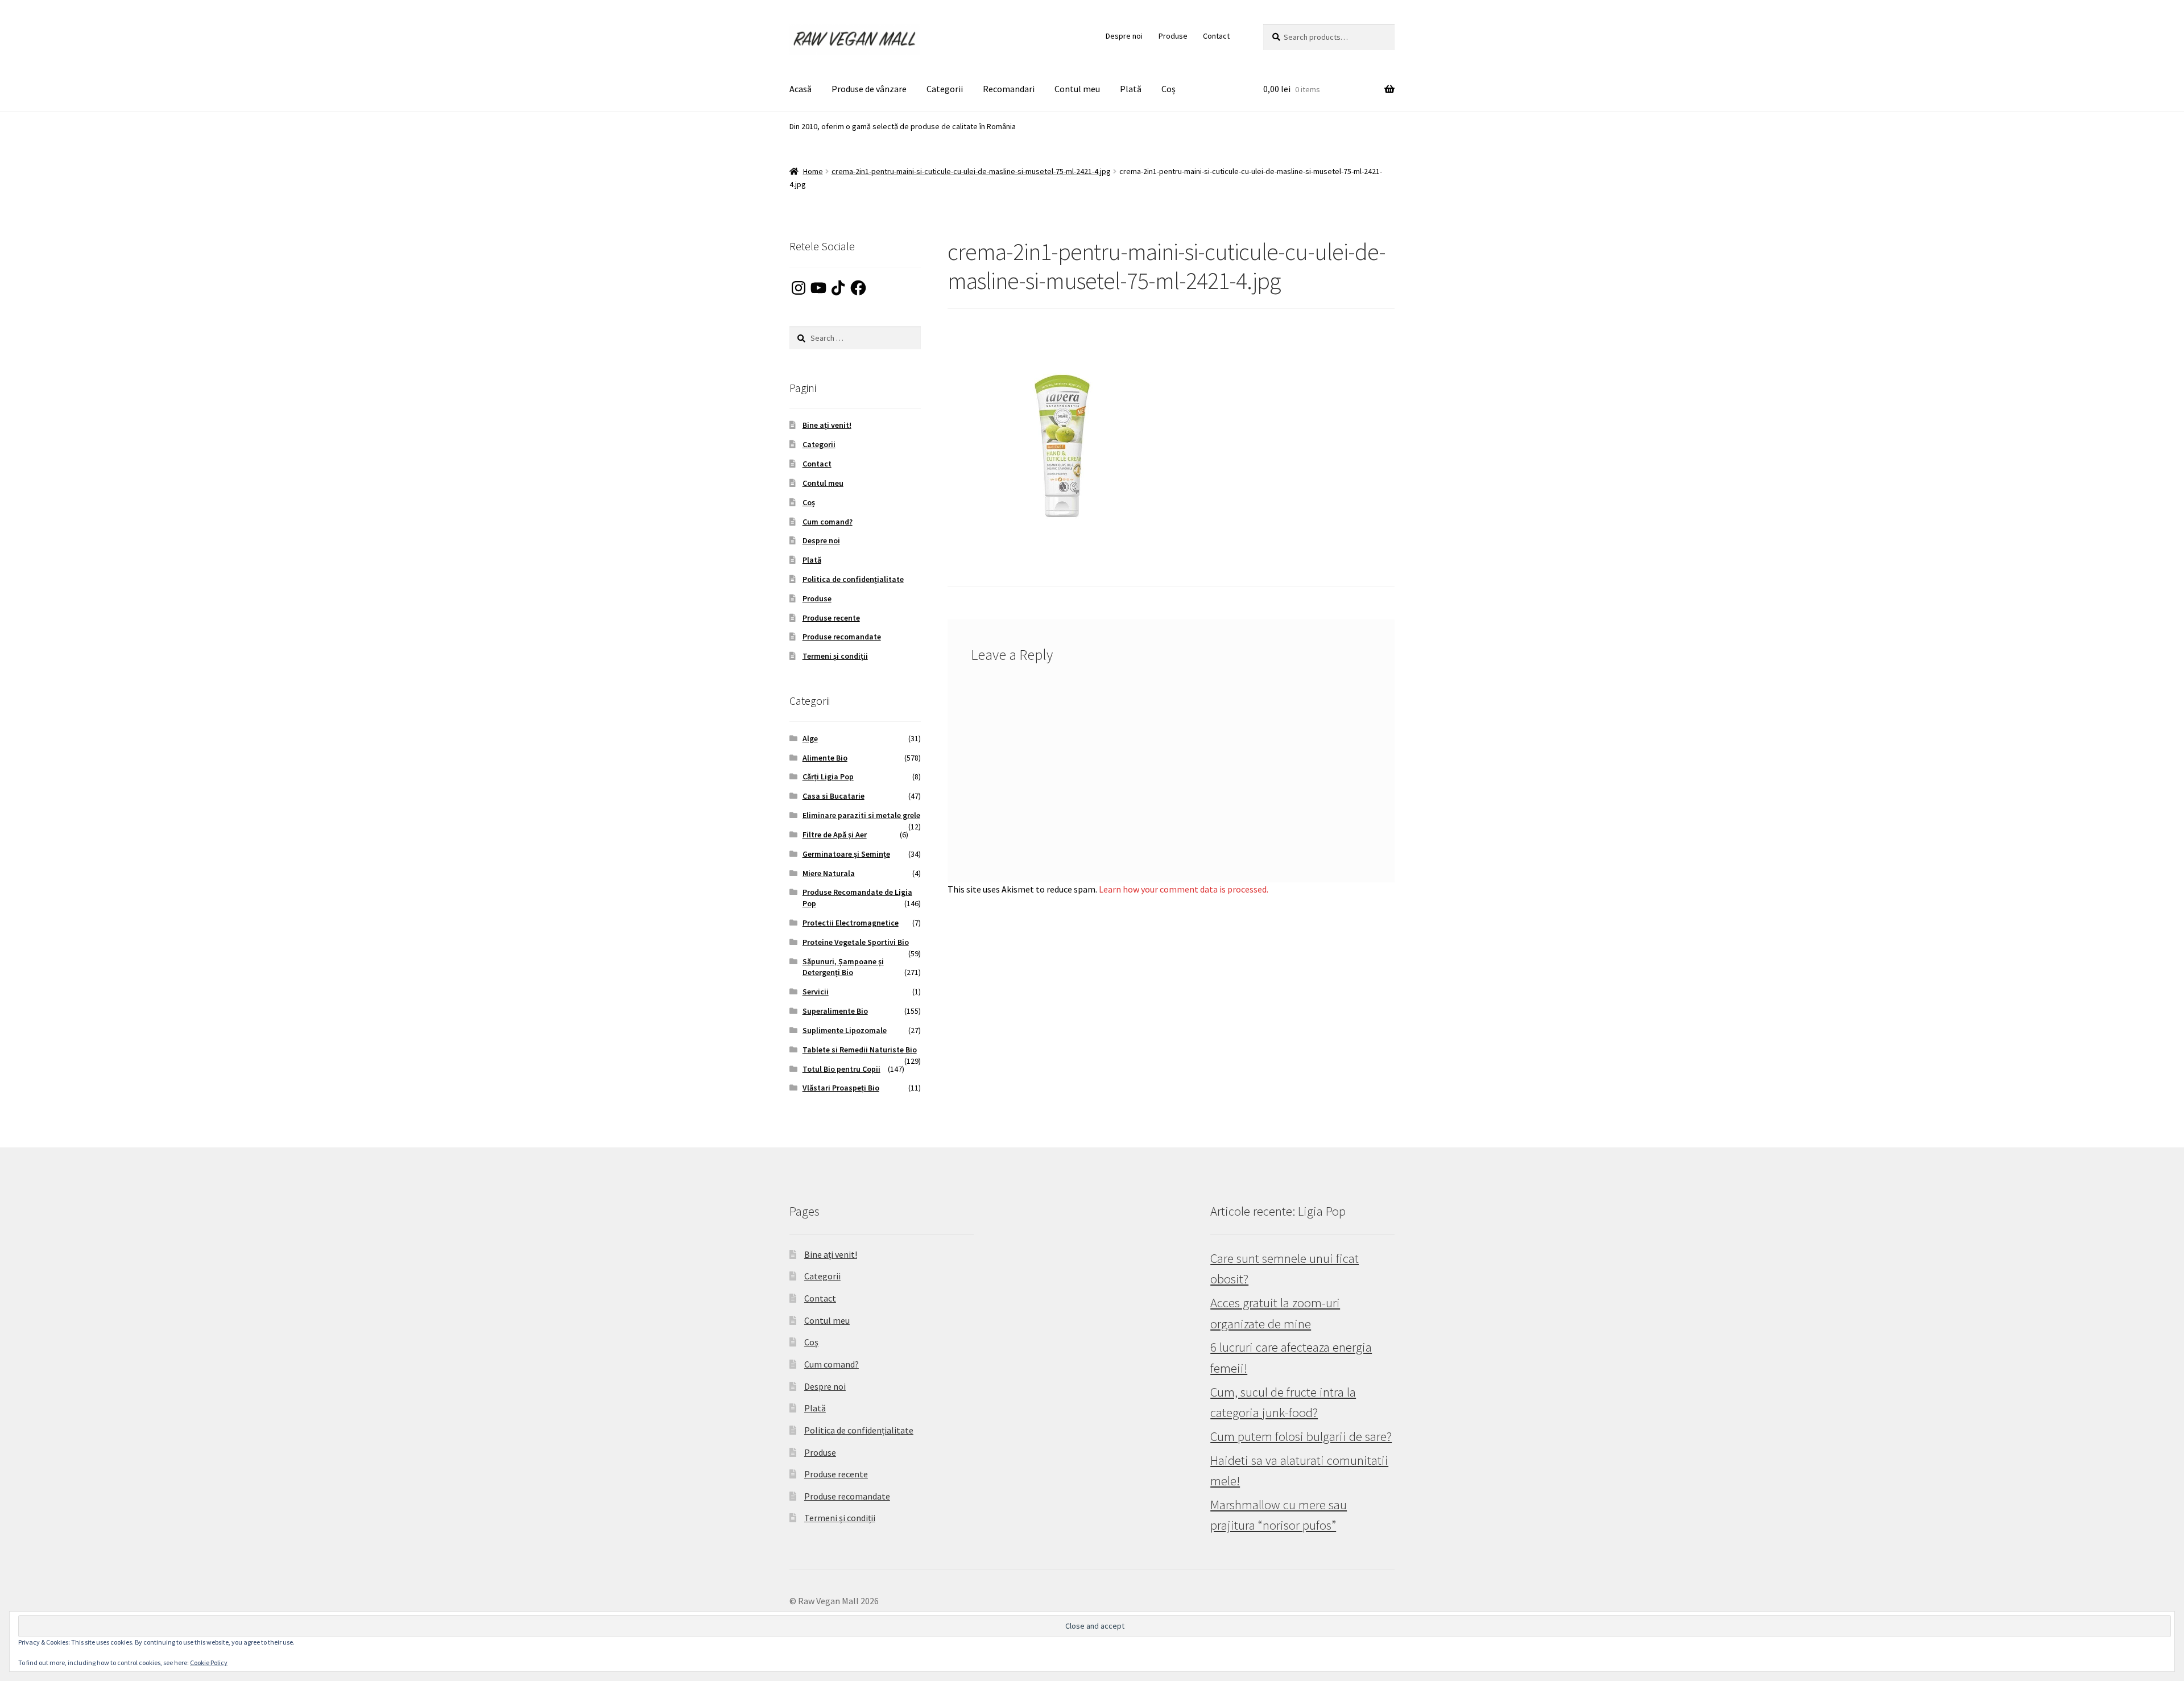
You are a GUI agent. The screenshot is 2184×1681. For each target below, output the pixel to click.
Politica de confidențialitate (853, 579)
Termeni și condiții (835, 656)
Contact (1216, 36)
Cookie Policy (209, 1663)
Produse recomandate (842, 637)
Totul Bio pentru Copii (841, 1069)
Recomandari (1009, 89)
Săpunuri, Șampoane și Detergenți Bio (843, 967)
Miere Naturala (829, 873)
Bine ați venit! (827, 425)
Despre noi (1124, 36)
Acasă (801, 89)
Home (813, 171)
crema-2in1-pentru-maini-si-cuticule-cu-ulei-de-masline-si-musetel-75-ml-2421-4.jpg (971, 171)
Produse (1173, 36)
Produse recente (831, 618)
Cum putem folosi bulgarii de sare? (1301, 1436)
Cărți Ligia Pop (828, 777)
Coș (1168, 89)
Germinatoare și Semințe (846, 854)
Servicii (816, 992)
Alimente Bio (825, 758)
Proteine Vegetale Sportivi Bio (856, 942)
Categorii (945, 89)
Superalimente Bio (835, 1011)
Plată (1131, 89)
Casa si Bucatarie (834, 796)
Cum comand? (828, 522)
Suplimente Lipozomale (845, 1030)
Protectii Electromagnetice (851, 923)
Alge (810, 738)
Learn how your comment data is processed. (1184, 889)
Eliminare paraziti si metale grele (861, 815)
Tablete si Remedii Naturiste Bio (860, 1050)
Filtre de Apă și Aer (835, 835)
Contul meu (1077, 89)
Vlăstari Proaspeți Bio (841, 1088)
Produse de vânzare (869, 89)
